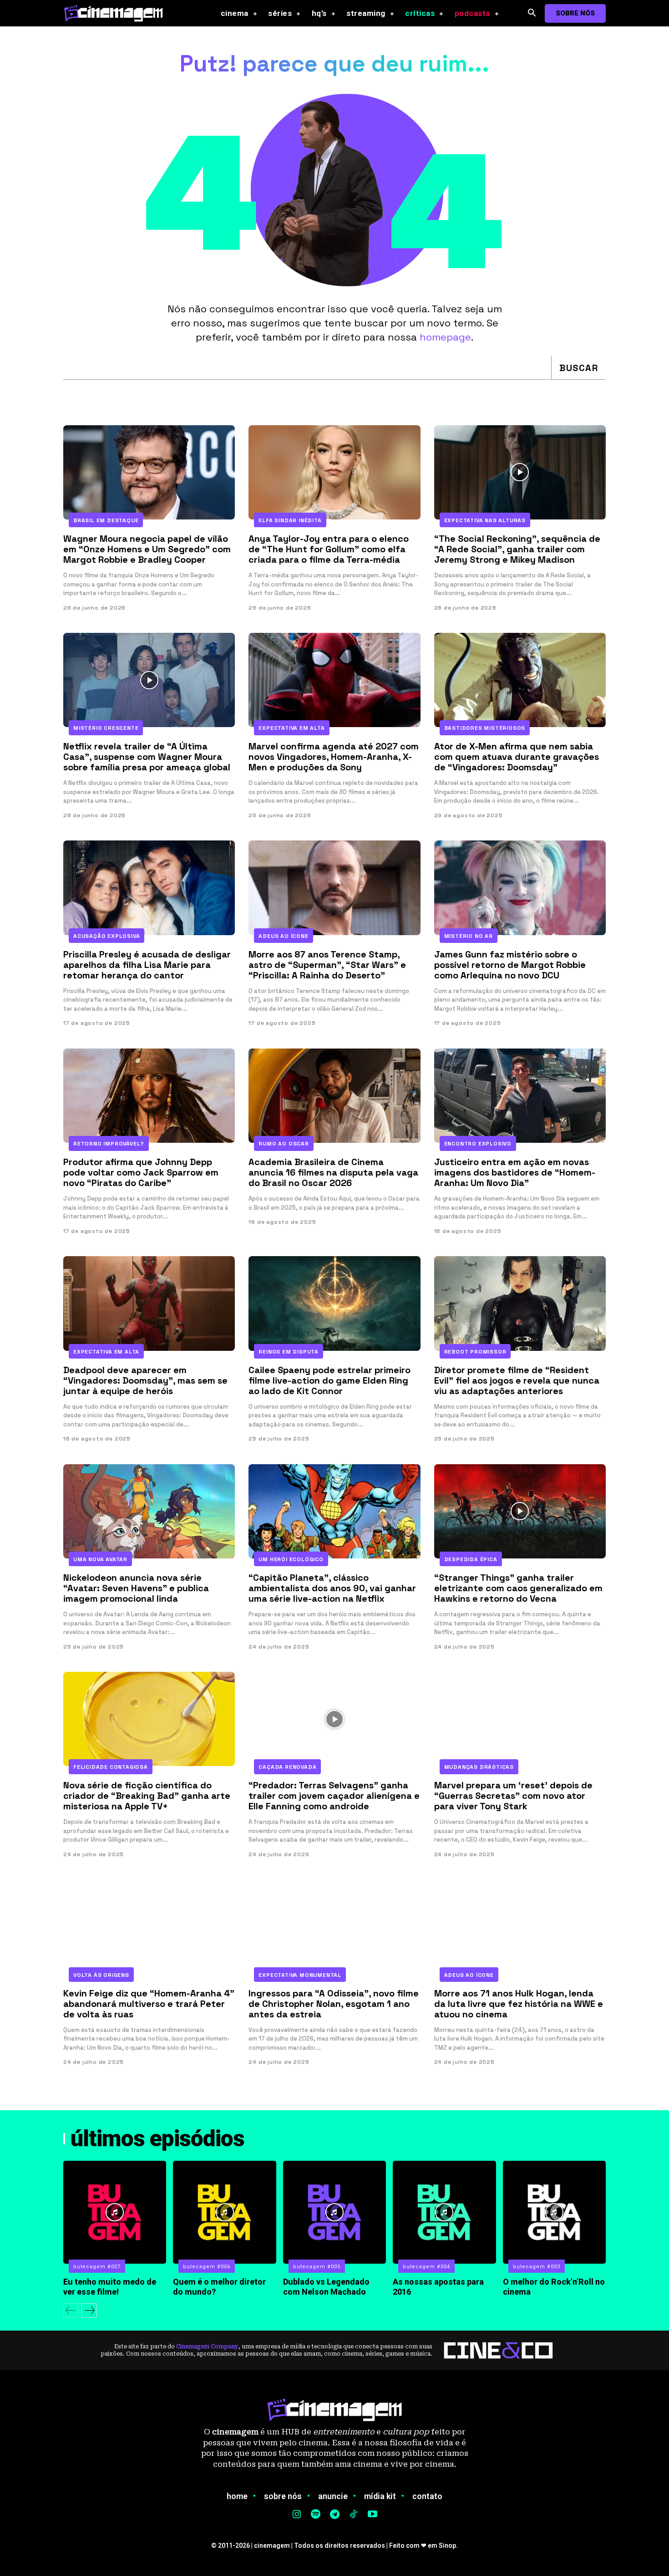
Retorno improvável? (109, 1144)
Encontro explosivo (478, 1144)
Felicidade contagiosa (111, 1767)
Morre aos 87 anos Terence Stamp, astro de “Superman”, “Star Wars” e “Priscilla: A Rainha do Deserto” (327, 965)
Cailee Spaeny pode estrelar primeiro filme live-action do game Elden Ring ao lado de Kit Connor (329, 1380)
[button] (532, 13)
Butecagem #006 (207, 2267)
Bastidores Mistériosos (485, 728)
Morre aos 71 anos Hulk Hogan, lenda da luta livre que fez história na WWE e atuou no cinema (519, 2004)
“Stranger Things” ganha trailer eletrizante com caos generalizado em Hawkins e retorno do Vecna (518, 1588)
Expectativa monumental (300, 1975)
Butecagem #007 (97, 2267)
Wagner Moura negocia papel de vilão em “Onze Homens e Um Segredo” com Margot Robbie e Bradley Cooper (147, 549)
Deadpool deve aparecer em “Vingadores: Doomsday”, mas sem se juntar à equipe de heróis (145, 1380)
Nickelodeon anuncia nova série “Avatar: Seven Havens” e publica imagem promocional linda (136, 1588)
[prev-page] (71, 2311)
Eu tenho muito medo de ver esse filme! (110, 2287)
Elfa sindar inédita (290, 520)
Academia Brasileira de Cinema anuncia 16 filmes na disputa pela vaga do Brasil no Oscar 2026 (333, 1172)
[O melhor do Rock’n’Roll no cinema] (554, 2212)
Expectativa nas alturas (485, 520)
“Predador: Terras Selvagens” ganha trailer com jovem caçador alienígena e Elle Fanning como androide (334, 1796)
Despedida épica (471, 1559)
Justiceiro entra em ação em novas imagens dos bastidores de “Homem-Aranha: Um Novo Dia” (515, 1172)
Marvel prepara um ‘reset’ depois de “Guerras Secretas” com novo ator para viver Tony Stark (513, 1796)
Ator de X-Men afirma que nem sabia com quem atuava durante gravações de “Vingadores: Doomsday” (517, 757)
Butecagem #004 (426, 2267)
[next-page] (89, 2311)
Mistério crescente (106, 728)
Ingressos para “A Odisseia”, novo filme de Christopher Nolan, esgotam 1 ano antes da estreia (334, 2004)
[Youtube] (372, 2515)
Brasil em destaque (106, 520)
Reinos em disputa (289, 1352)
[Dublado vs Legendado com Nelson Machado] (334, 2212)
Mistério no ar (469, 936)
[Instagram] (297, 2515)
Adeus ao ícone (283, 936)
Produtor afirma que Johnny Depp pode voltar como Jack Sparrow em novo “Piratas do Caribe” (141, 1172)
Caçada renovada (287, 1767)
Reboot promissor (475, 1352)
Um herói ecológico (291, 1559)
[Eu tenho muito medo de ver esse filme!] (115, 2212)
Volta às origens (101, 1975)
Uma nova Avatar (100, 1559)
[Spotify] (316, 2515)
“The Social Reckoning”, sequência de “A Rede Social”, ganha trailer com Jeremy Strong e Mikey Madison (517, 549)
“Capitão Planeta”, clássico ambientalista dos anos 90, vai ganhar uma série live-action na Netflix (332, 1588)
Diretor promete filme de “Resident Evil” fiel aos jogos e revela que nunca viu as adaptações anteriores (517, 1380)
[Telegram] (334, 2515)
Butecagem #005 (317, 2267)
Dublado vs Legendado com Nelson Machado (326, 2287)
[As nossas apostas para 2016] (444, 2212)
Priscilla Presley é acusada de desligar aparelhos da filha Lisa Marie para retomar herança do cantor (147, 965)
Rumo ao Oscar (284, 1144)
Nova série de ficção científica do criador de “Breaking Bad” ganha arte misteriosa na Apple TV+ (147, 1796)
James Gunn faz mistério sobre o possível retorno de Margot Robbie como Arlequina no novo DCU (510, 965)
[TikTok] (354, 2515)
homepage (445, 337)
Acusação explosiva (106, 936)
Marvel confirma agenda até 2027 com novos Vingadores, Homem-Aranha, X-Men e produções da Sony (334, 757)
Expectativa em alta (291, 728)
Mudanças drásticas (479, 1767)
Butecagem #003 (537, 2267)
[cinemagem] (118, 13)
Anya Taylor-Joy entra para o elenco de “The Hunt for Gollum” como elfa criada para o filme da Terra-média (329, 549)
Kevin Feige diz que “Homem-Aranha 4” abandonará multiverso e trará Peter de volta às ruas (149, 2004)
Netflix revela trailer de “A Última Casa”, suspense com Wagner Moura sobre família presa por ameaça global (147, 757)
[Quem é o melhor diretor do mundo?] (224, 2212)
